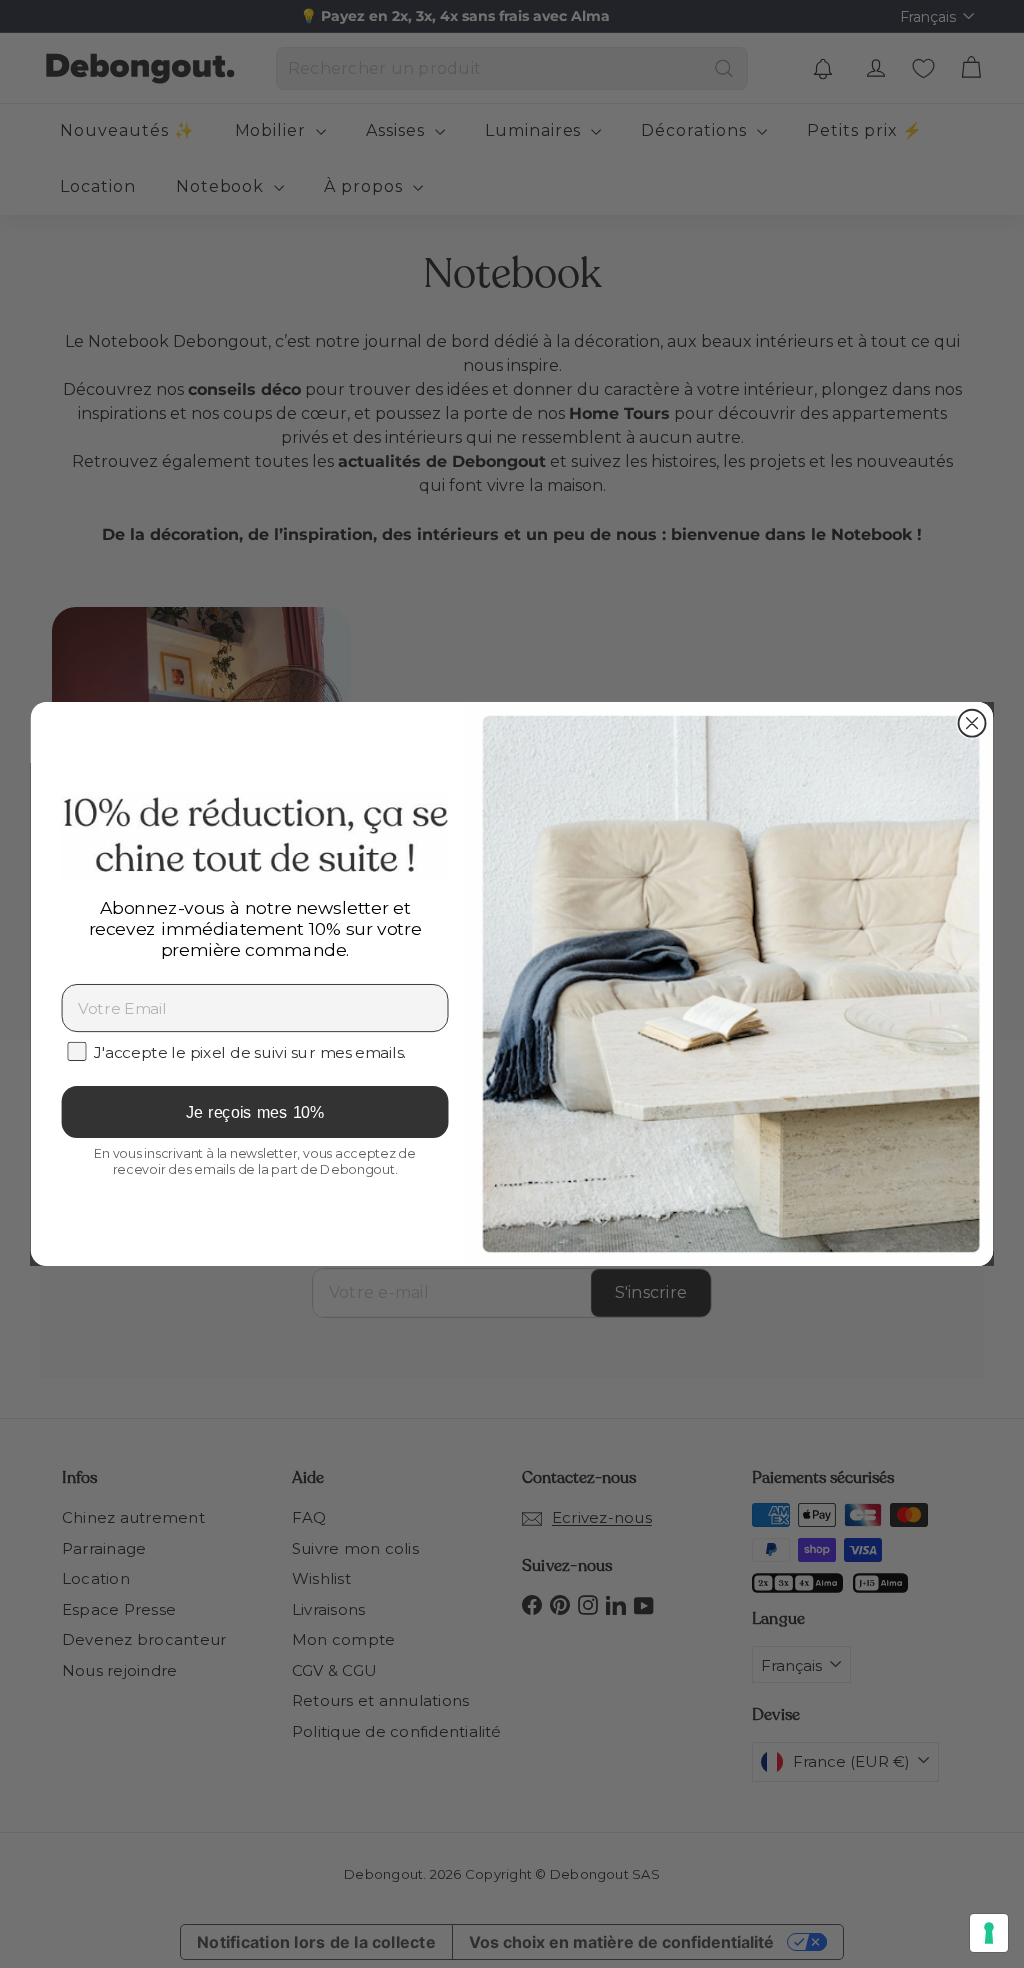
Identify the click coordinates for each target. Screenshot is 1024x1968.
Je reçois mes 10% (255, 1112)
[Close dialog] (972, 723)
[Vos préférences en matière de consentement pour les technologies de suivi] (989, 1933)
